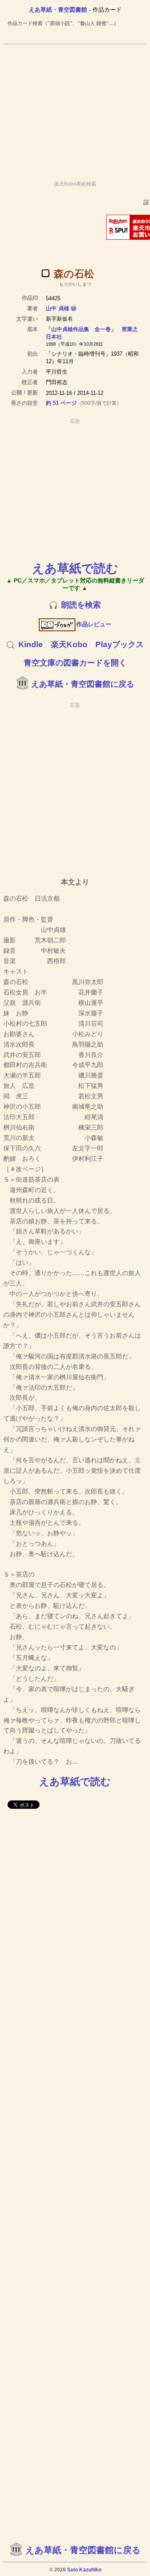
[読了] (45, 273)
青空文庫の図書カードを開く (75, 663)
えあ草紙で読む (75, 568)
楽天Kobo (69, 644)
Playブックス (120, 644)
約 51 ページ (61, 403)
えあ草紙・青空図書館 (58, 10)
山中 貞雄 (57, 308)
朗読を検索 (81, 605)
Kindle (31, 644)
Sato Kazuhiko (84, 2570)
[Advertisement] (75, 109)
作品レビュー (94, 624)
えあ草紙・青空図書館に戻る (83, 684)
